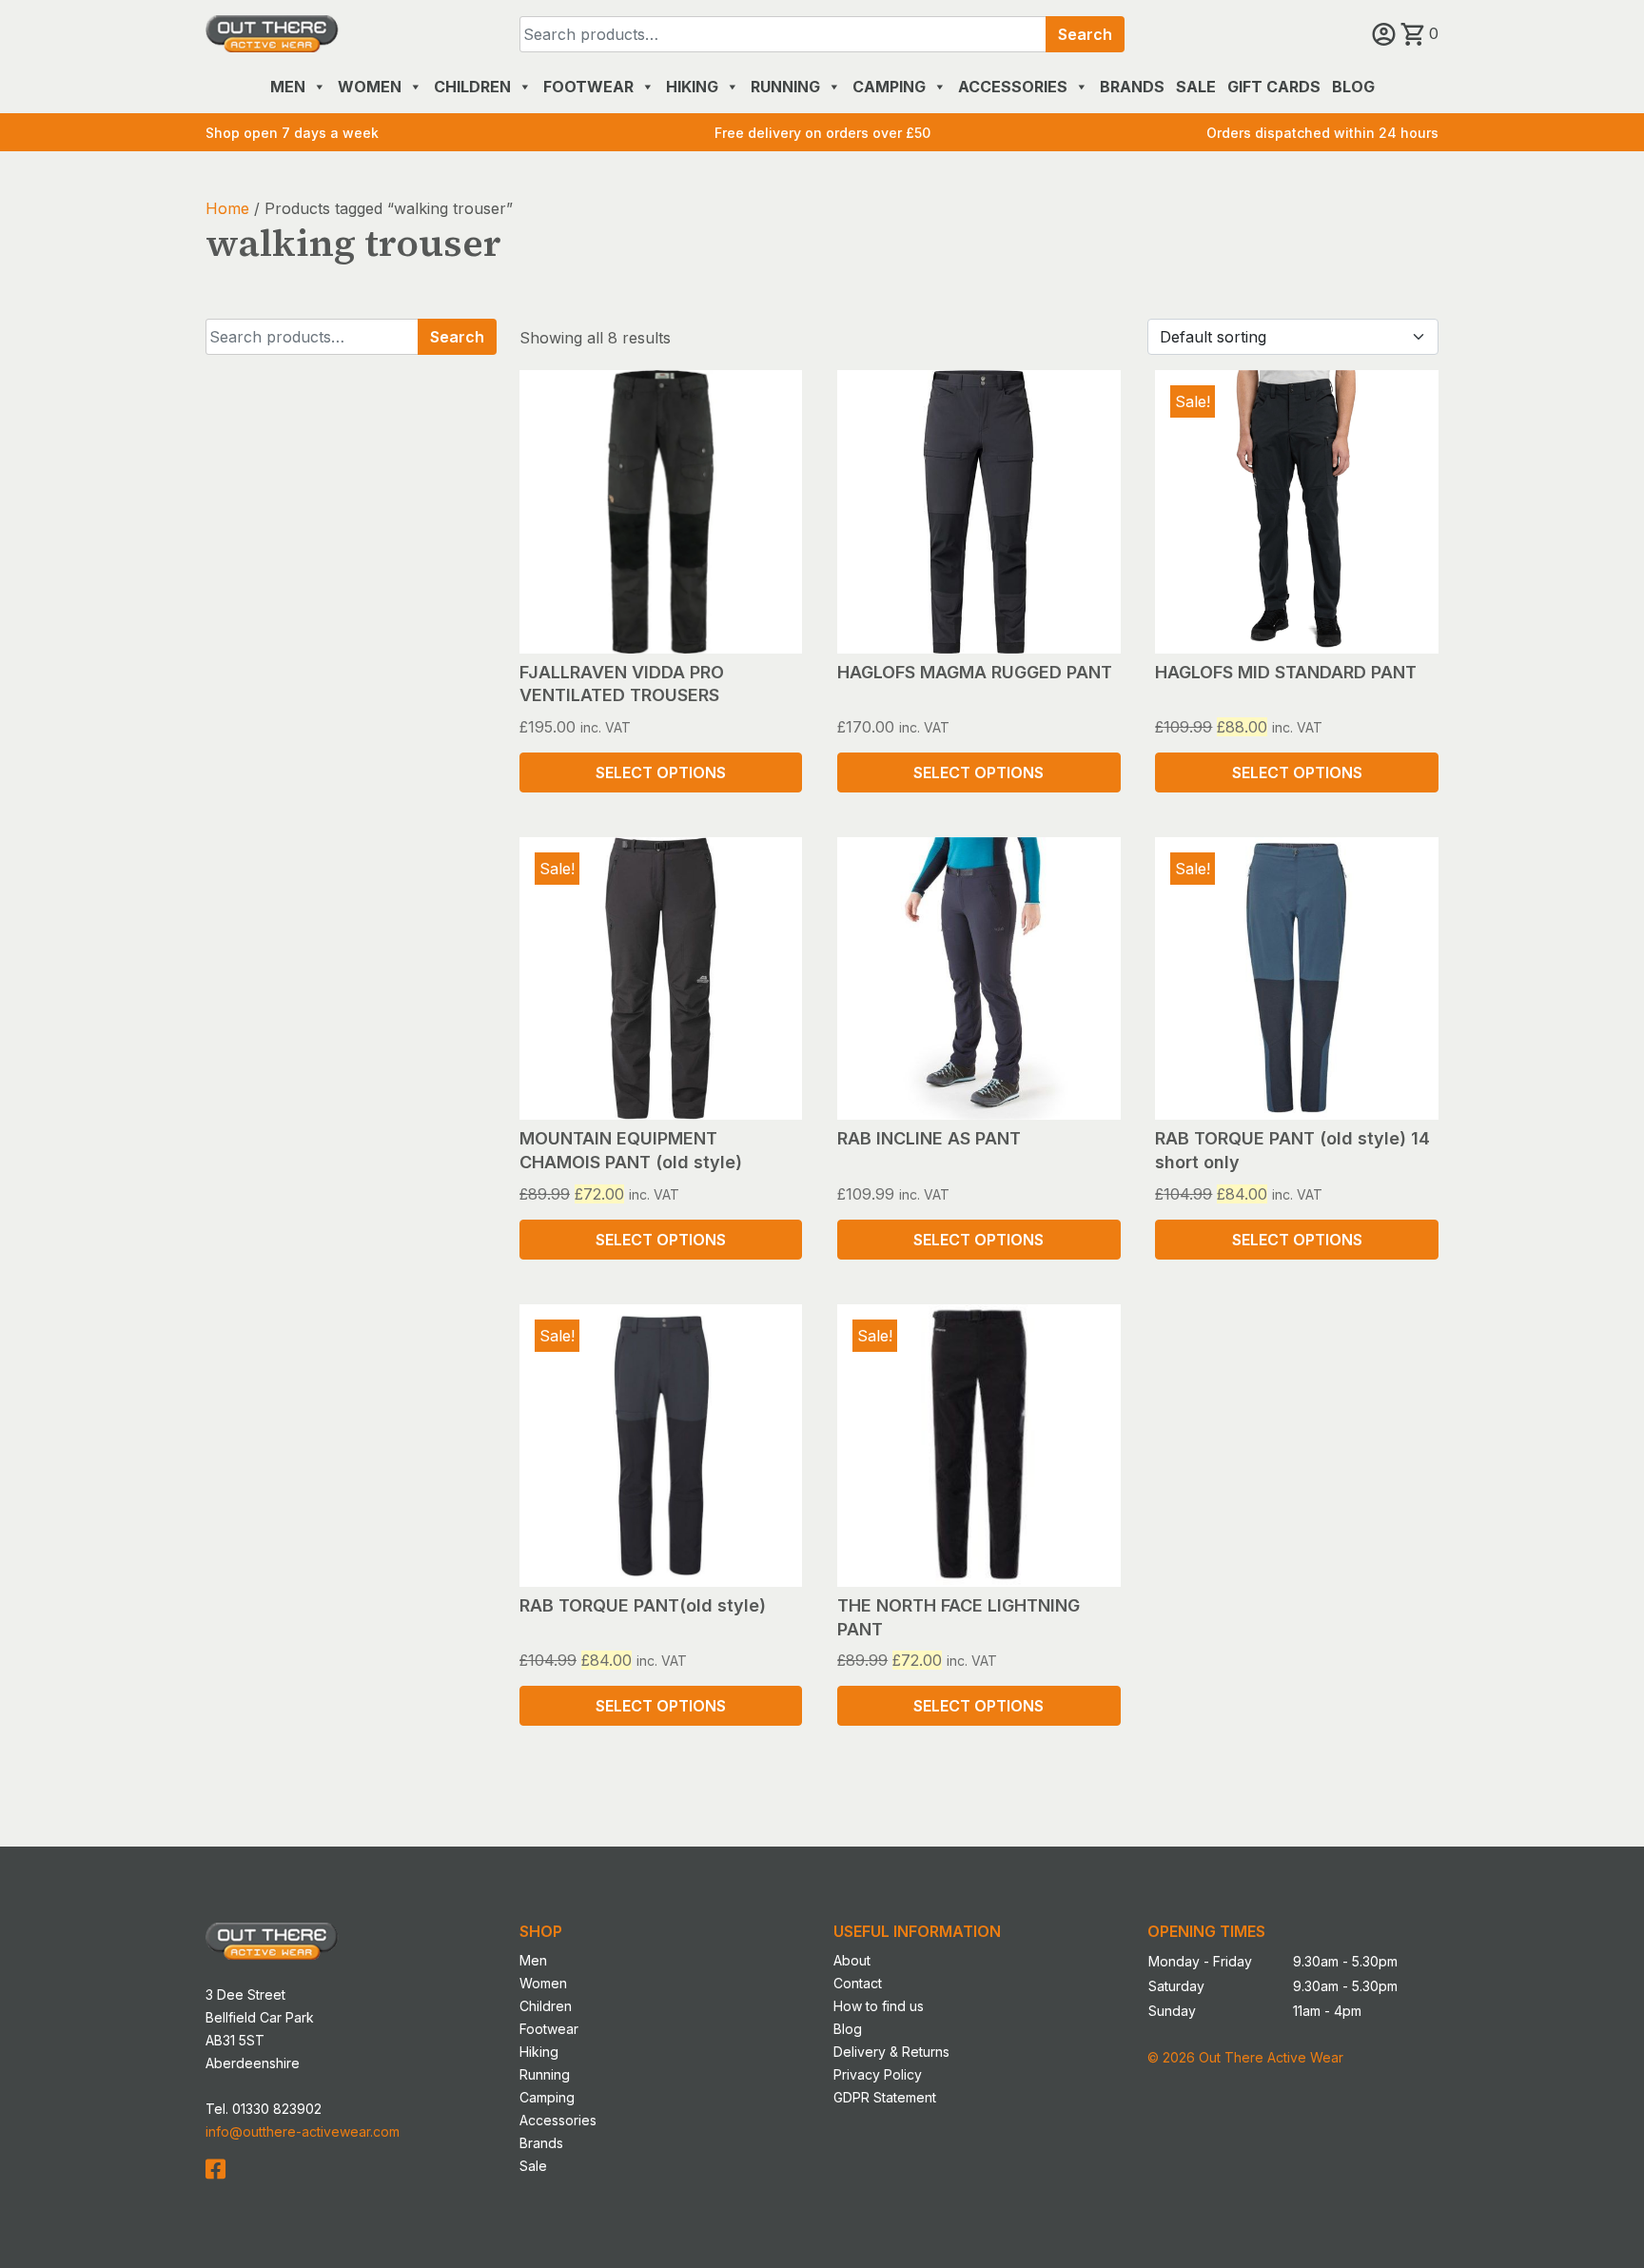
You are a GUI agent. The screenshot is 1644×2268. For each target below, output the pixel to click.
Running (785, 87)
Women (370, 87)
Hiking (692, 87)
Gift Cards (1274, 87)
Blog (1353, 87)
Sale (1196, 87)
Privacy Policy (878, 2074)
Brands (1132, 87)
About (852, 1960)
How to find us (879, 2006)
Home (227, 208)
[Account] (1386, 33)
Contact (858, 1983)
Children (472, 87)
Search (1085, 34)
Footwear (588, 87)
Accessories (1013, 87)
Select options (661, 772)
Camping (889, 87)
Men (288, 87)
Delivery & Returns (891, 2052)
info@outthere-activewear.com (303, 2131)
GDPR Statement (885, 2097)
